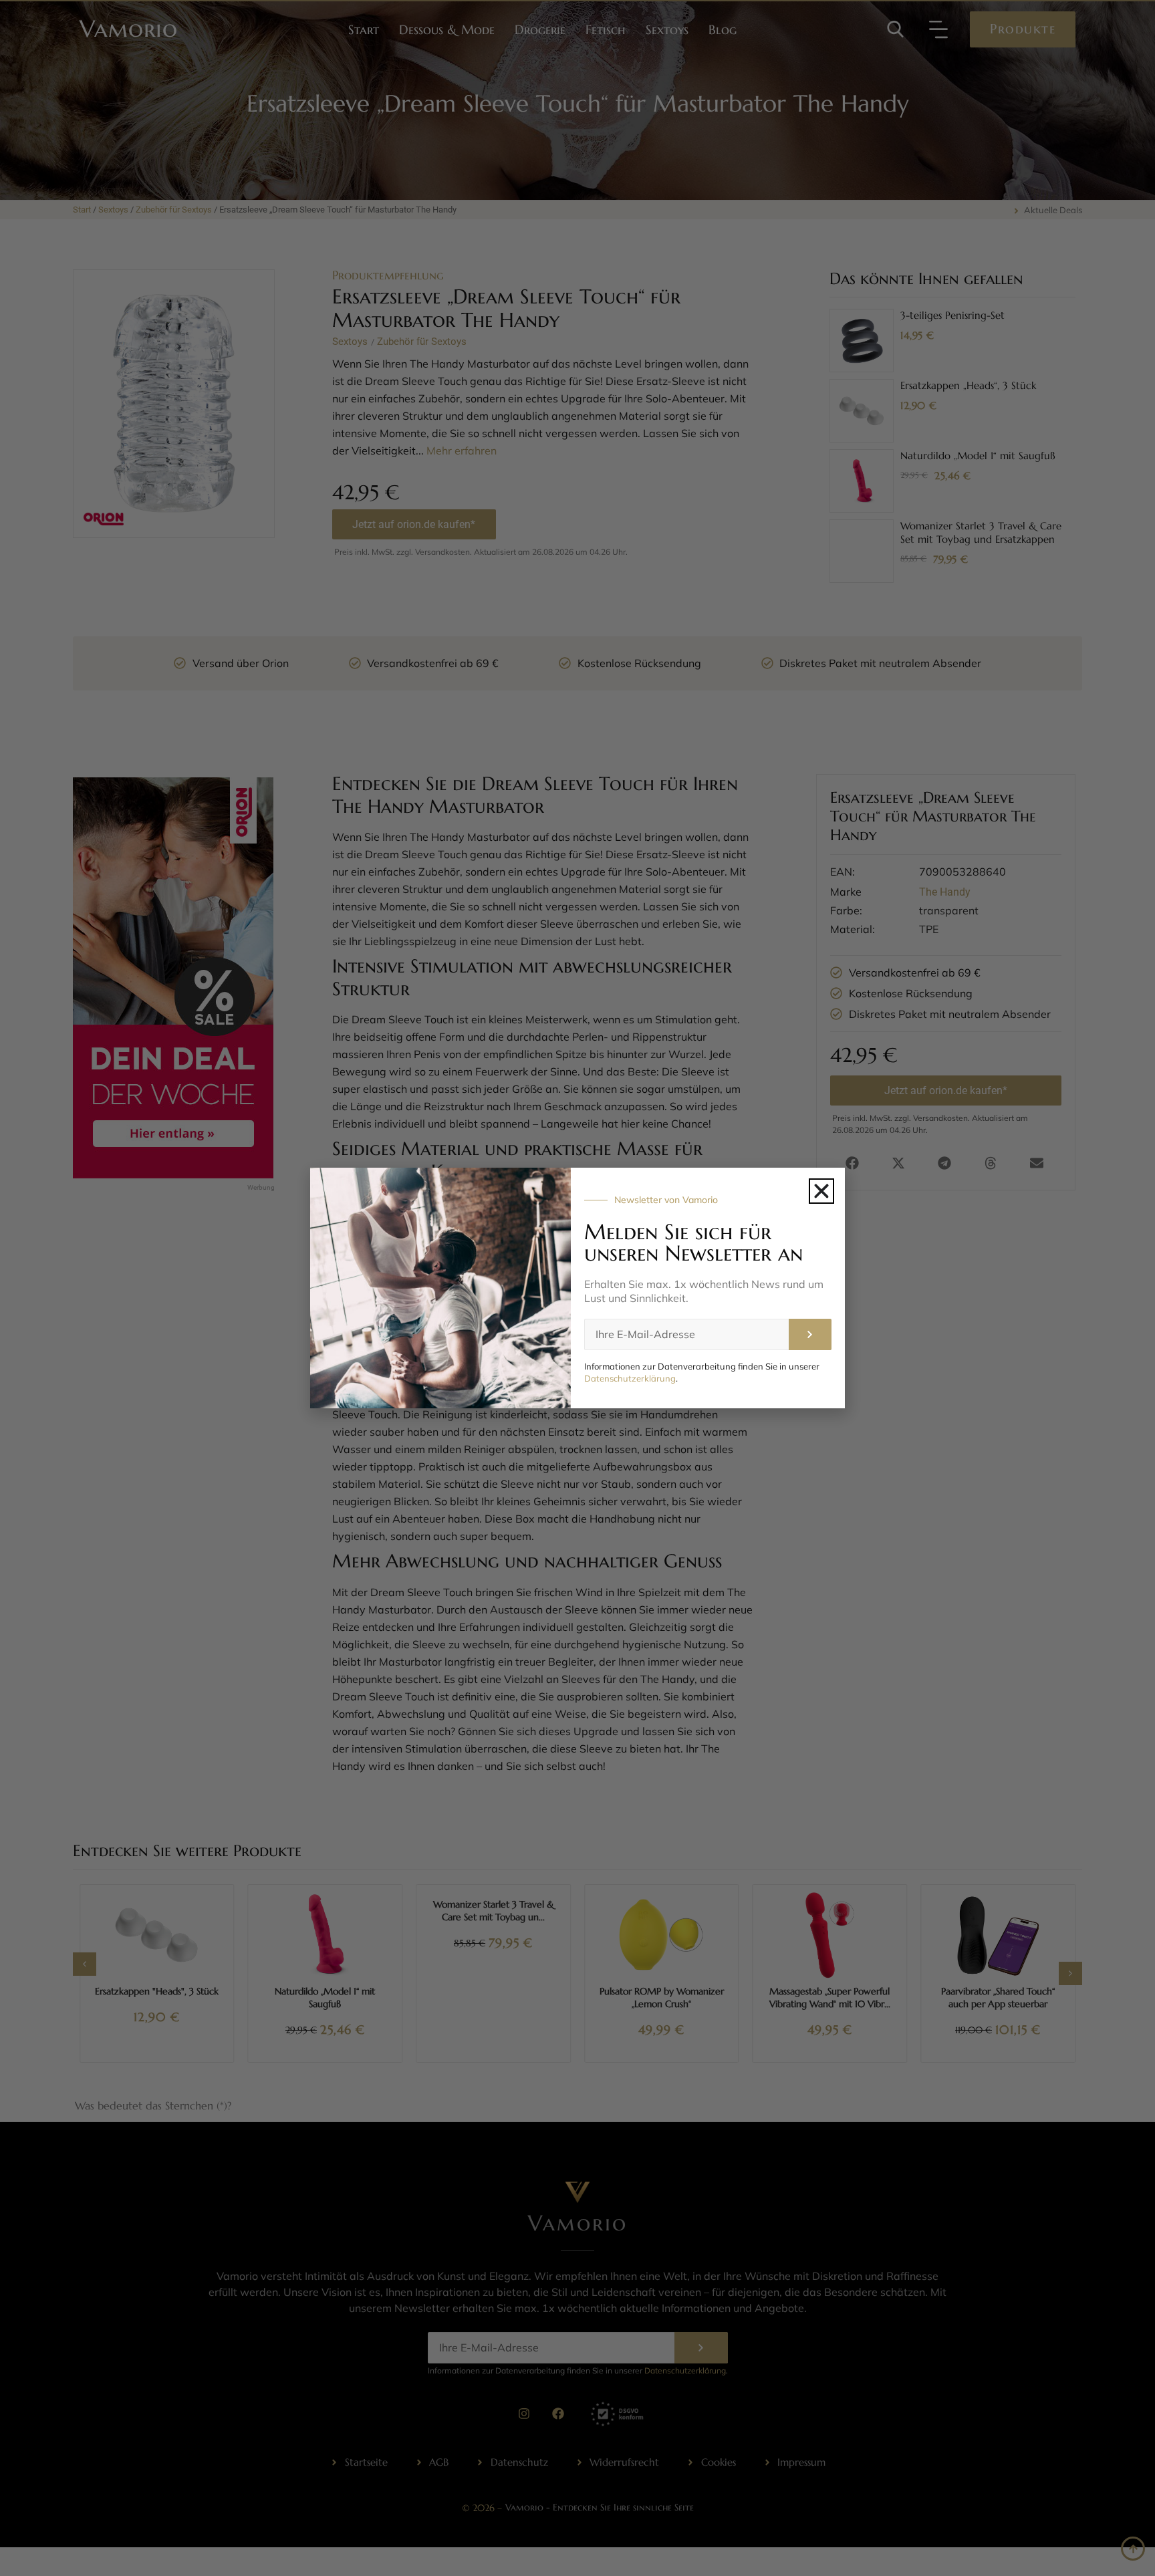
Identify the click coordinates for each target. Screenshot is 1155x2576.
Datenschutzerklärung (630, 1378)
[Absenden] (810, 1334)
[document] (577, 1288)
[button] (821, 1191)
